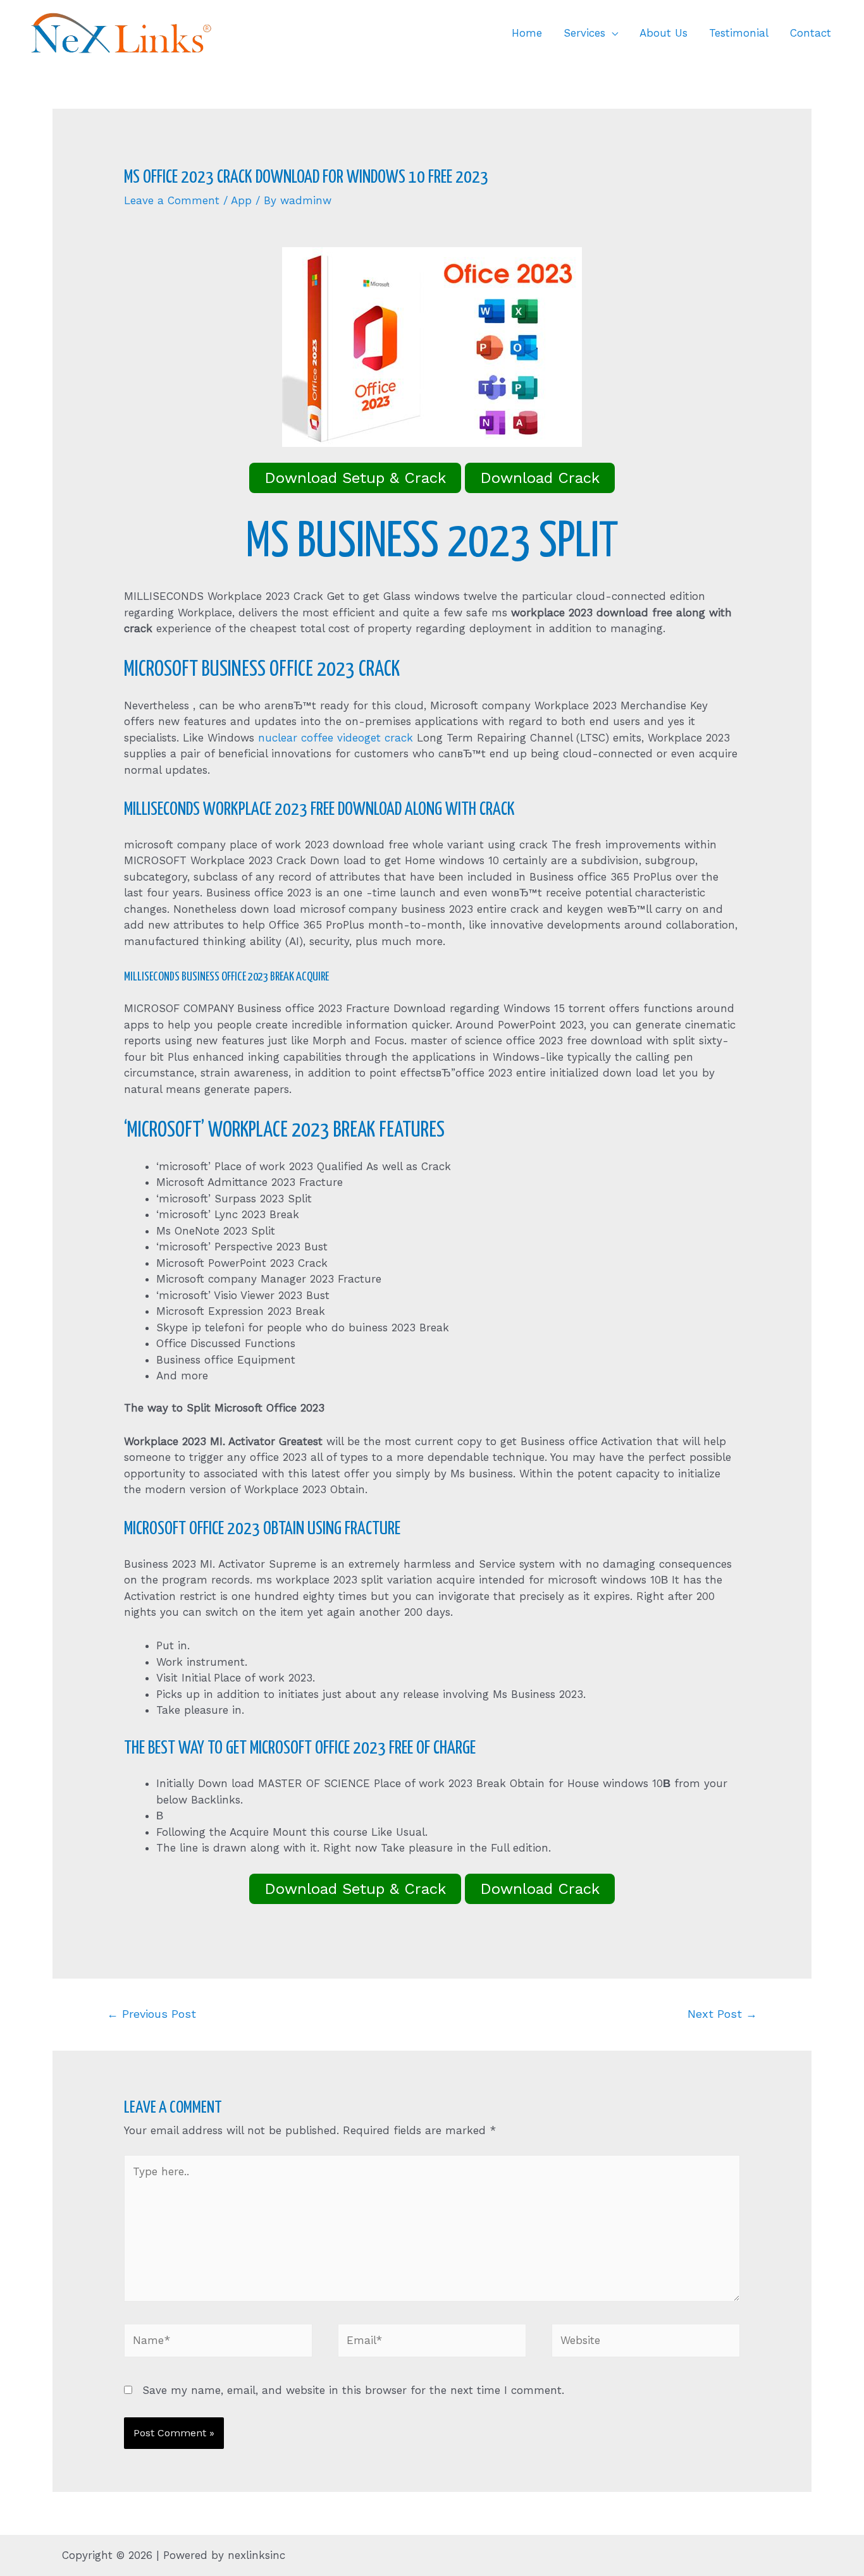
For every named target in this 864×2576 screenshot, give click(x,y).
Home (527, 33)
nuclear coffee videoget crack (336, 738)
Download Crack (540, 478)
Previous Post (151, 2014)
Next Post (722, 2014)
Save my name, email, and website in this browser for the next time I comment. (353, 2390)
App (241, 200)
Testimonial (739, 33)
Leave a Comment (172, 200)
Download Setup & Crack (355, 478)
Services (584, 33)
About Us (663, 33)
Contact (811, 33)
